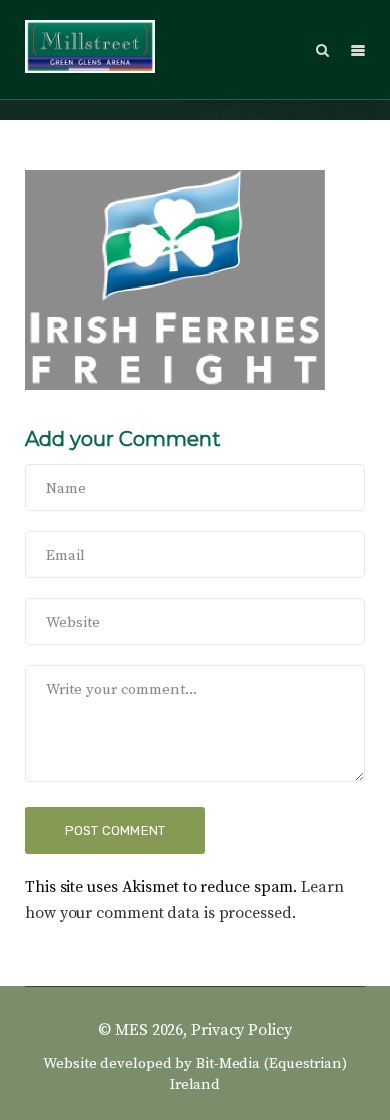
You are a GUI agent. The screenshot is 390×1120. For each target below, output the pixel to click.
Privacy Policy (241, 1030)
